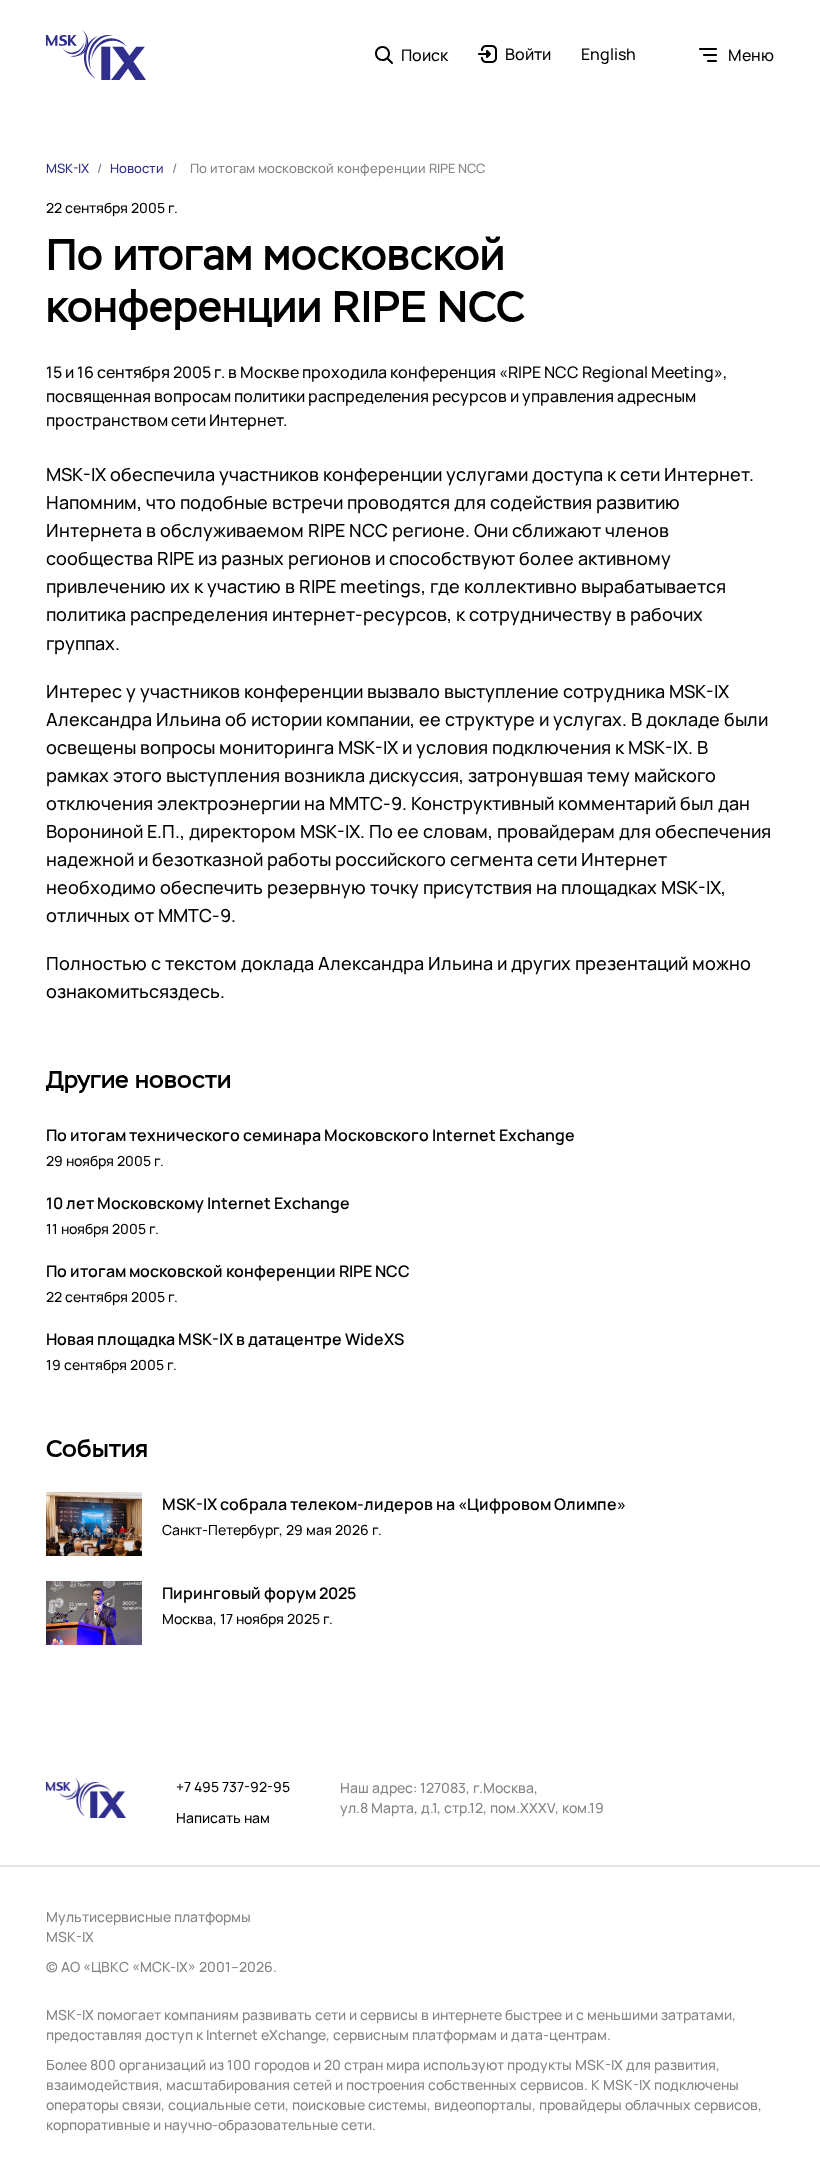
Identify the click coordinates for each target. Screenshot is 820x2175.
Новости (137, 168)
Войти (528, 55)
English (608, 55)
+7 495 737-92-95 (233, 1787)
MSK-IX (67, 168)
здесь (194, 991)
